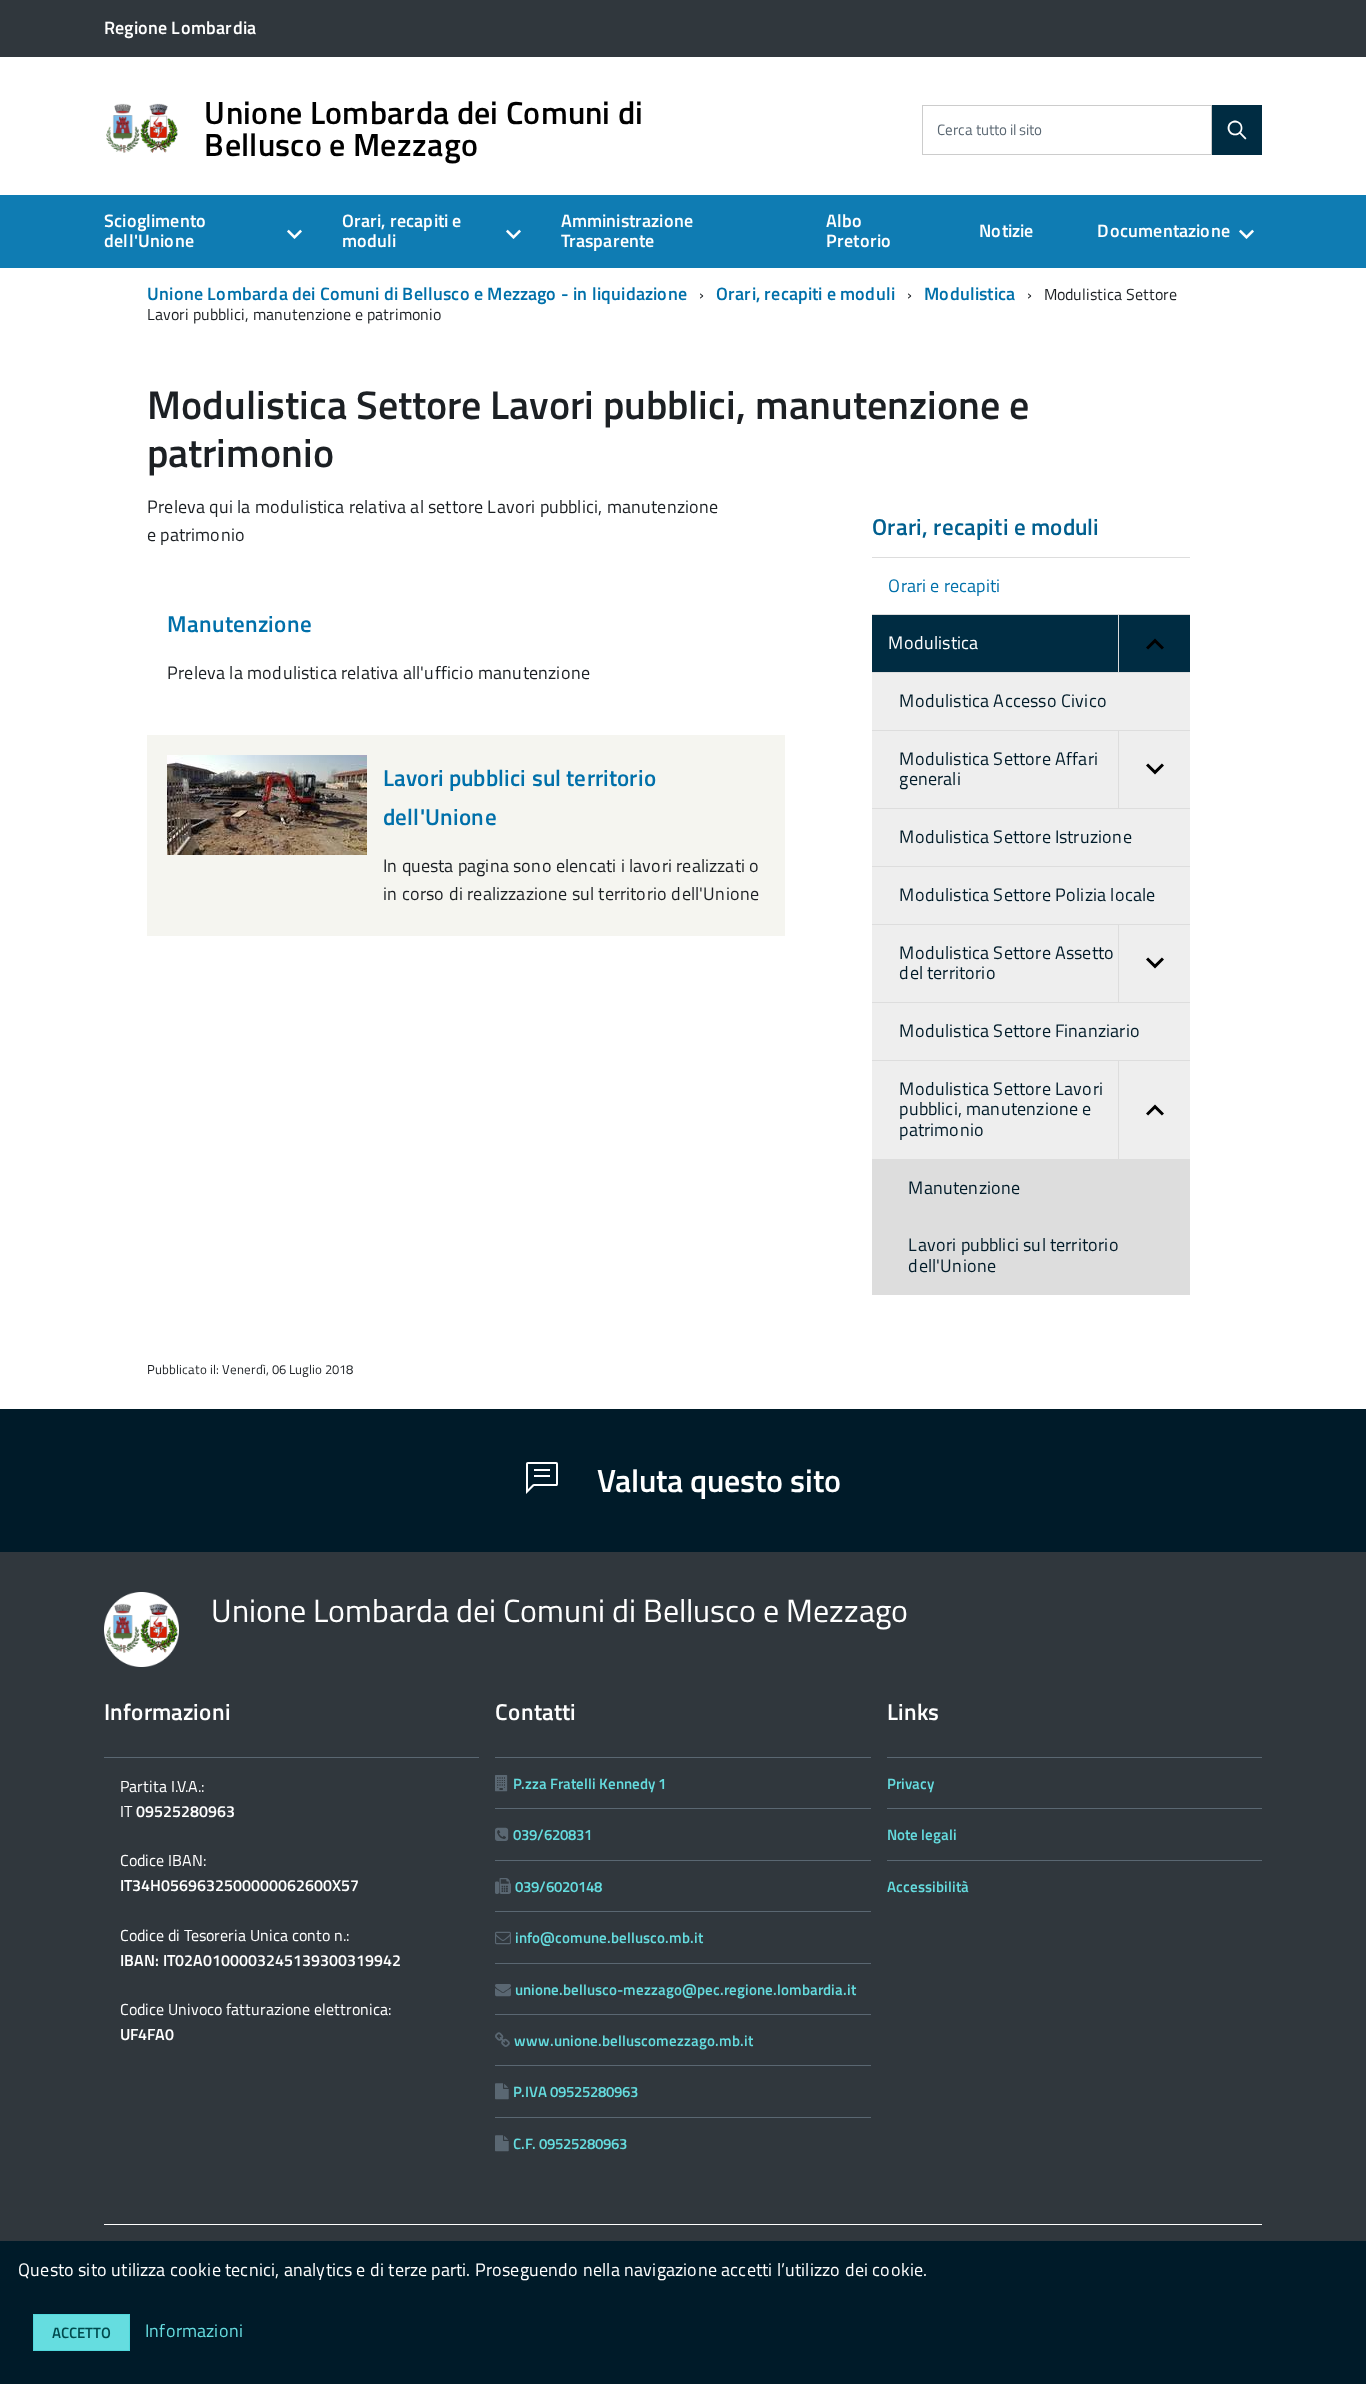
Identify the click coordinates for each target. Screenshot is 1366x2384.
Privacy (910, 1783)
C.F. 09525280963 (570, 2143)
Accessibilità (928, 1886)
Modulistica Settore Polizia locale (1027, 894)
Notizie (1006, 230)
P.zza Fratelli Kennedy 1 (589, 1783)
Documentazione (1163, 230)
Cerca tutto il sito (989, 129)
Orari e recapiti (944, 585)
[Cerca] (1237, 130)
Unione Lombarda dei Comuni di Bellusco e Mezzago (423, 128)
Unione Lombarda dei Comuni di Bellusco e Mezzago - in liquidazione (417, 293)
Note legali (922, 1834)
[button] (1154, 643)
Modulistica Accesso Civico (1003, 700)
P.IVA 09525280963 (575, 2091)
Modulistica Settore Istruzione (1015, 836)
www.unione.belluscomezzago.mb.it (633, 2040)
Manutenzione (239, 623)
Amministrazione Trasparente (627, 231)
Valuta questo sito (715, 1480)
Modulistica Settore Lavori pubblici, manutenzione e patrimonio (1001, 1109)
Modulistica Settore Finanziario (1019, 1030)
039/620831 (552, 1834)
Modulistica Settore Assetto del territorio (1006, 963)
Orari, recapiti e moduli (402, 231)
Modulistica (969, 293)
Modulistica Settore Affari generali (998, 769)
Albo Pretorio (858, 231)
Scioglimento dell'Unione (155, 231)
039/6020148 (558, 1886)
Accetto (81, 2332)
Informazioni (194, 2330)
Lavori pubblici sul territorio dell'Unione (1013, 1255)
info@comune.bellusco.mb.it (609, 1937)
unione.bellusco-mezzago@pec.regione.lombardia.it (685, 1989)
